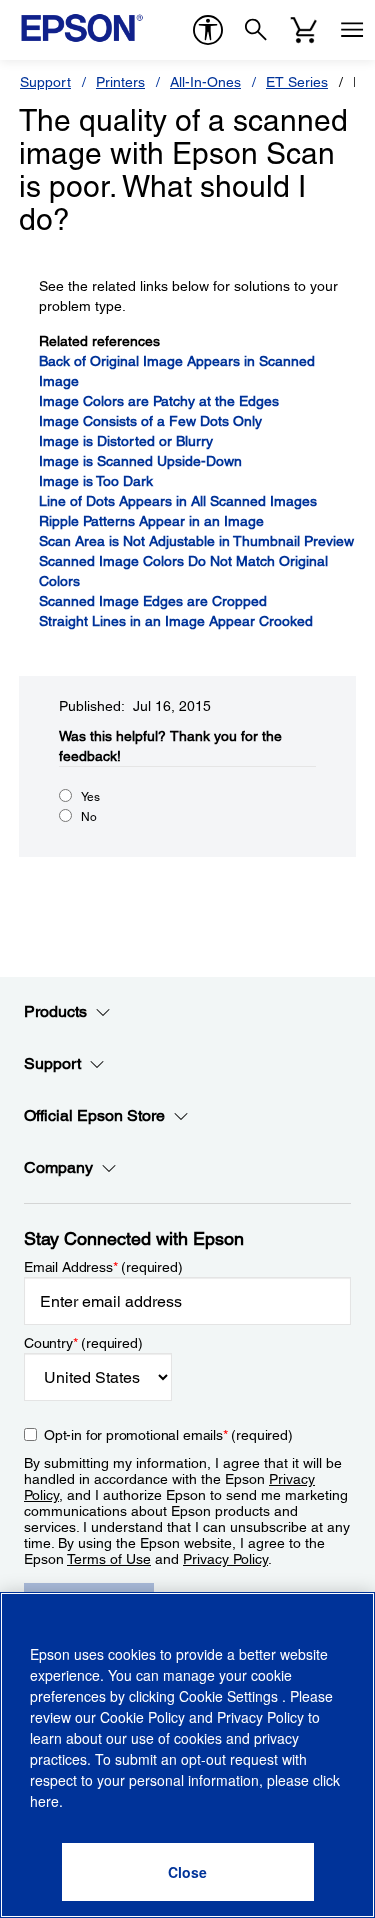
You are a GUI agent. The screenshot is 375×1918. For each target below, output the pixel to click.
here (44, 1801)
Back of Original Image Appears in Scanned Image (177, 371)
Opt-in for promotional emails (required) (168, 1435)
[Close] (188, 1872)
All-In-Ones (205, 82)
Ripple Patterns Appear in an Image (151, 521)
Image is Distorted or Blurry (126, 441)
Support (45, 82)
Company (58, 1167)
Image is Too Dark (96, 481)
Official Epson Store (94, 1115)
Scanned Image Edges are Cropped (153, 601)
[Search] (256, 30)
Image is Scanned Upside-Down (140, 461)
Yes (90, 797)
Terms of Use (109, 1559)
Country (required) (83, 1343)
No (89, 817)
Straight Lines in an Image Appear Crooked (176, 621)
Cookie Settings (230, 1696)
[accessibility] (208, 30)
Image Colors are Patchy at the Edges (159, 401)
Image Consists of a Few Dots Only (150, 421)
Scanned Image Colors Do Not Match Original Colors (183, 571)
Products (55, 1011)
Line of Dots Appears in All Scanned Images (178, 501)
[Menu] (352, 30)
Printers (120, 82)
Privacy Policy (225, 1559)
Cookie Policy (142, 1717)
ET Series (297, 82)
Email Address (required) (103, 1267)
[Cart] (304, 30)
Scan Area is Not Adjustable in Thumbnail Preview (196, 541)
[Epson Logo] (82, 28)
